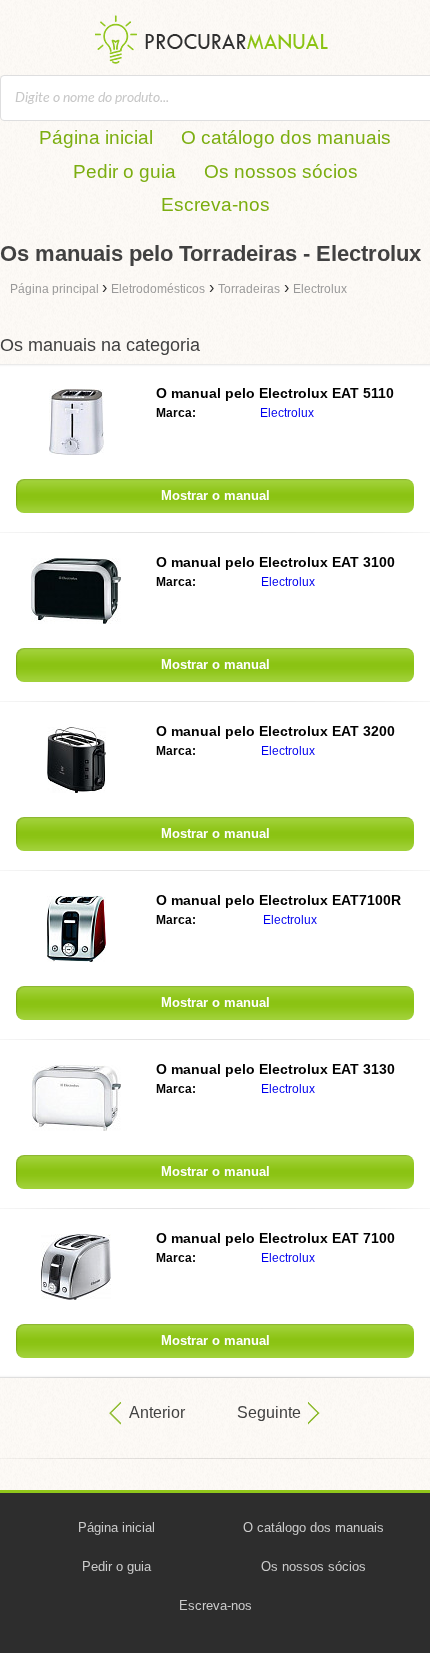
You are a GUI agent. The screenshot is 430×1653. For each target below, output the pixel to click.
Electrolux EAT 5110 (275, 393)
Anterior (157, 1412)
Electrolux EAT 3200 (275, 731)
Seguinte (269, 1412)
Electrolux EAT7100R (278, 900)
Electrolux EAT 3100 (275, 562)
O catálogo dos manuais (286, 137)
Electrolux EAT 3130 (275, 1069)
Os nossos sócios (281, 171)
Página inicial (96, 137)
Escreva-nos (215, 204)
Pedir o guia (124, 171)
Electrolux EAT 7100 (275, 1238)
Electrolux (287, 413)
